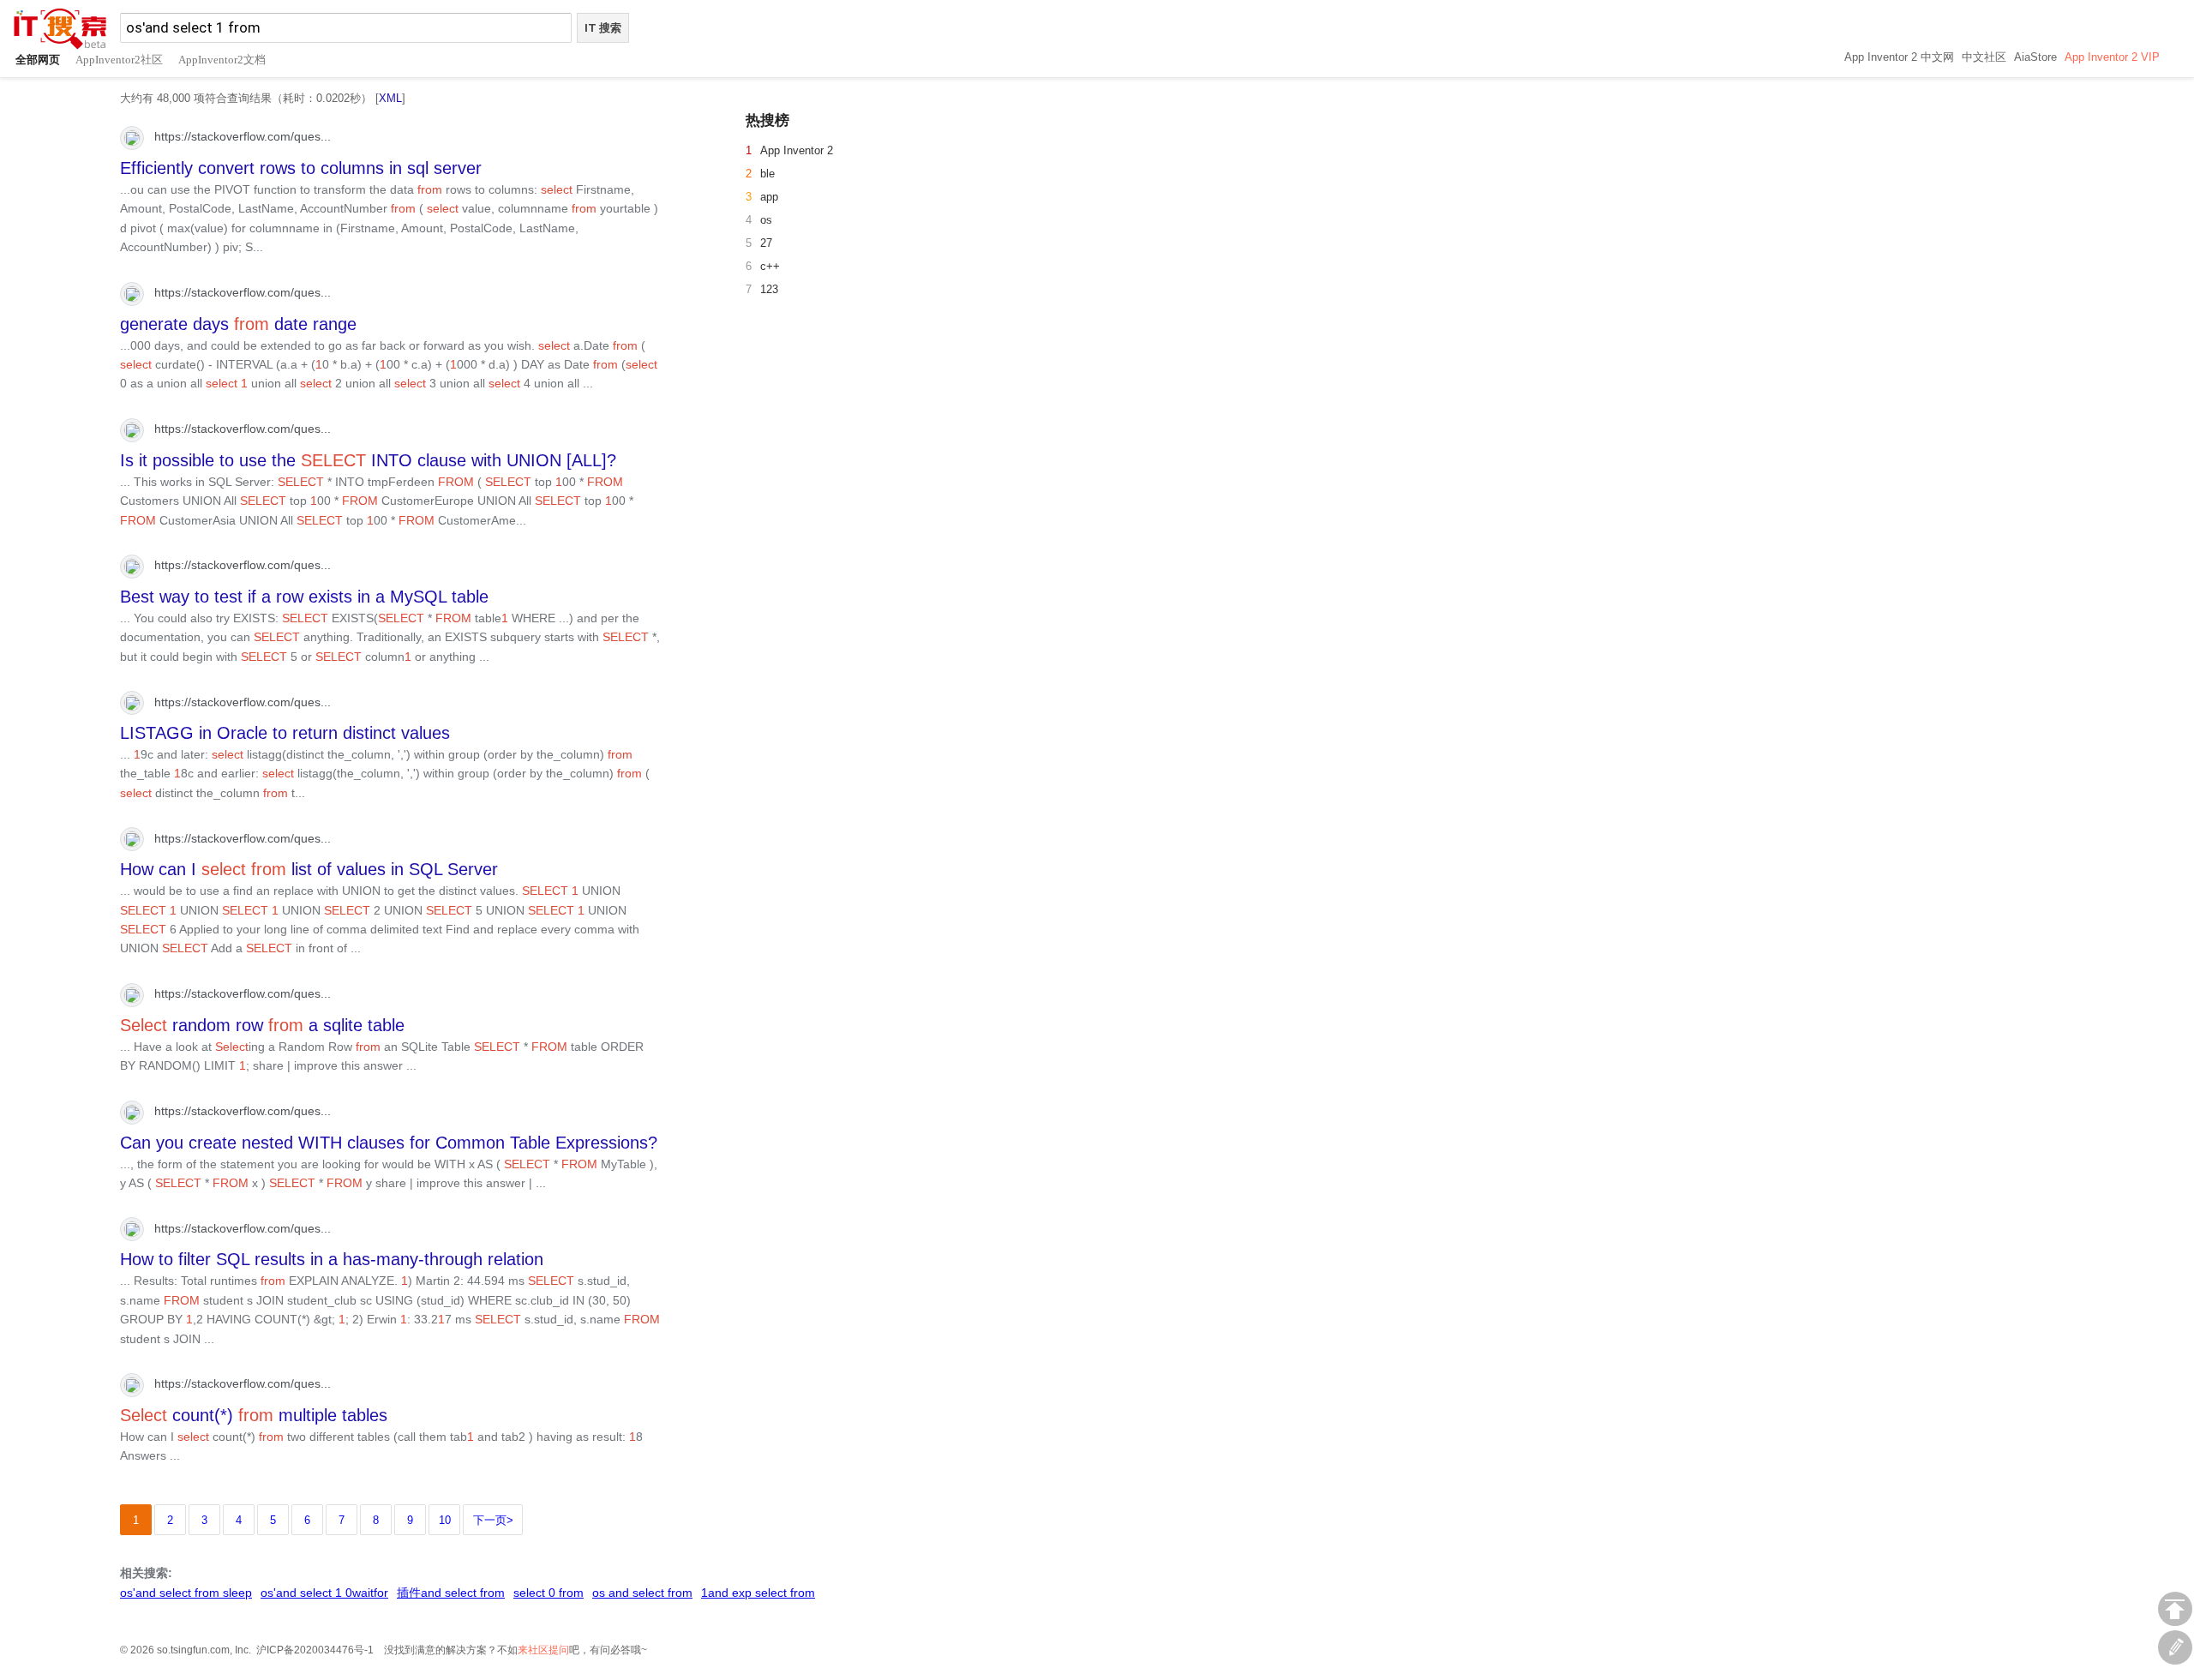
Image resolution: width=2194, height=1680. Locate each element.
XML (390, 98)
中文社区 (1984, 57)
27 (766, 243)
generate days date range (238, 324)
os (766, 220)
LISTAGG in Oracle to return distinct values (285, 733)
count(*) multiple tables (254, 1415)
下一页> (493, 1520)
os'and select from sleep (186, 1593)
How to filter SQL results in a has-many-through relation (332, 1259)
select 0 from (548, 1593)
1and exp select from (758, 1593)
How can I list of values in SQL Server (309, 869)
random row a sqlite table (262, 1025)
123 (769, 289)
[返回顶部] (2175, 1609)
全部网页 (38, 60)
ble (767, 174)
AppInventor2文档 (222, 60)
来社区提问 (543, 1650)
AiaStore (2035, 57)
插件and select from (451, 1593)
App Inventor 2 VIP (2112, 57)
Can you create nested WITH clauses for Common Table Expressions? (389, 1143)
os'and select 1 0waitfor (324, 1593)
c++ (770, 266)
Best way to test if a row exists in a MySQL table (304, 597)
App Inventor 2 (797, 150)
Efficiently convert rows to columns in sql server (301, 168)
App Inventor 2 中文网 (1899, 57)
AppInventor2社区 (119, 60)
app (769, 197)
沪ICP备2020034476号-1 (315, 1650)
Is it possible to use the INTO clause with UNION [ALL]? (368, 460)
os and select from (642, 1593)
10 (445, 1520)
